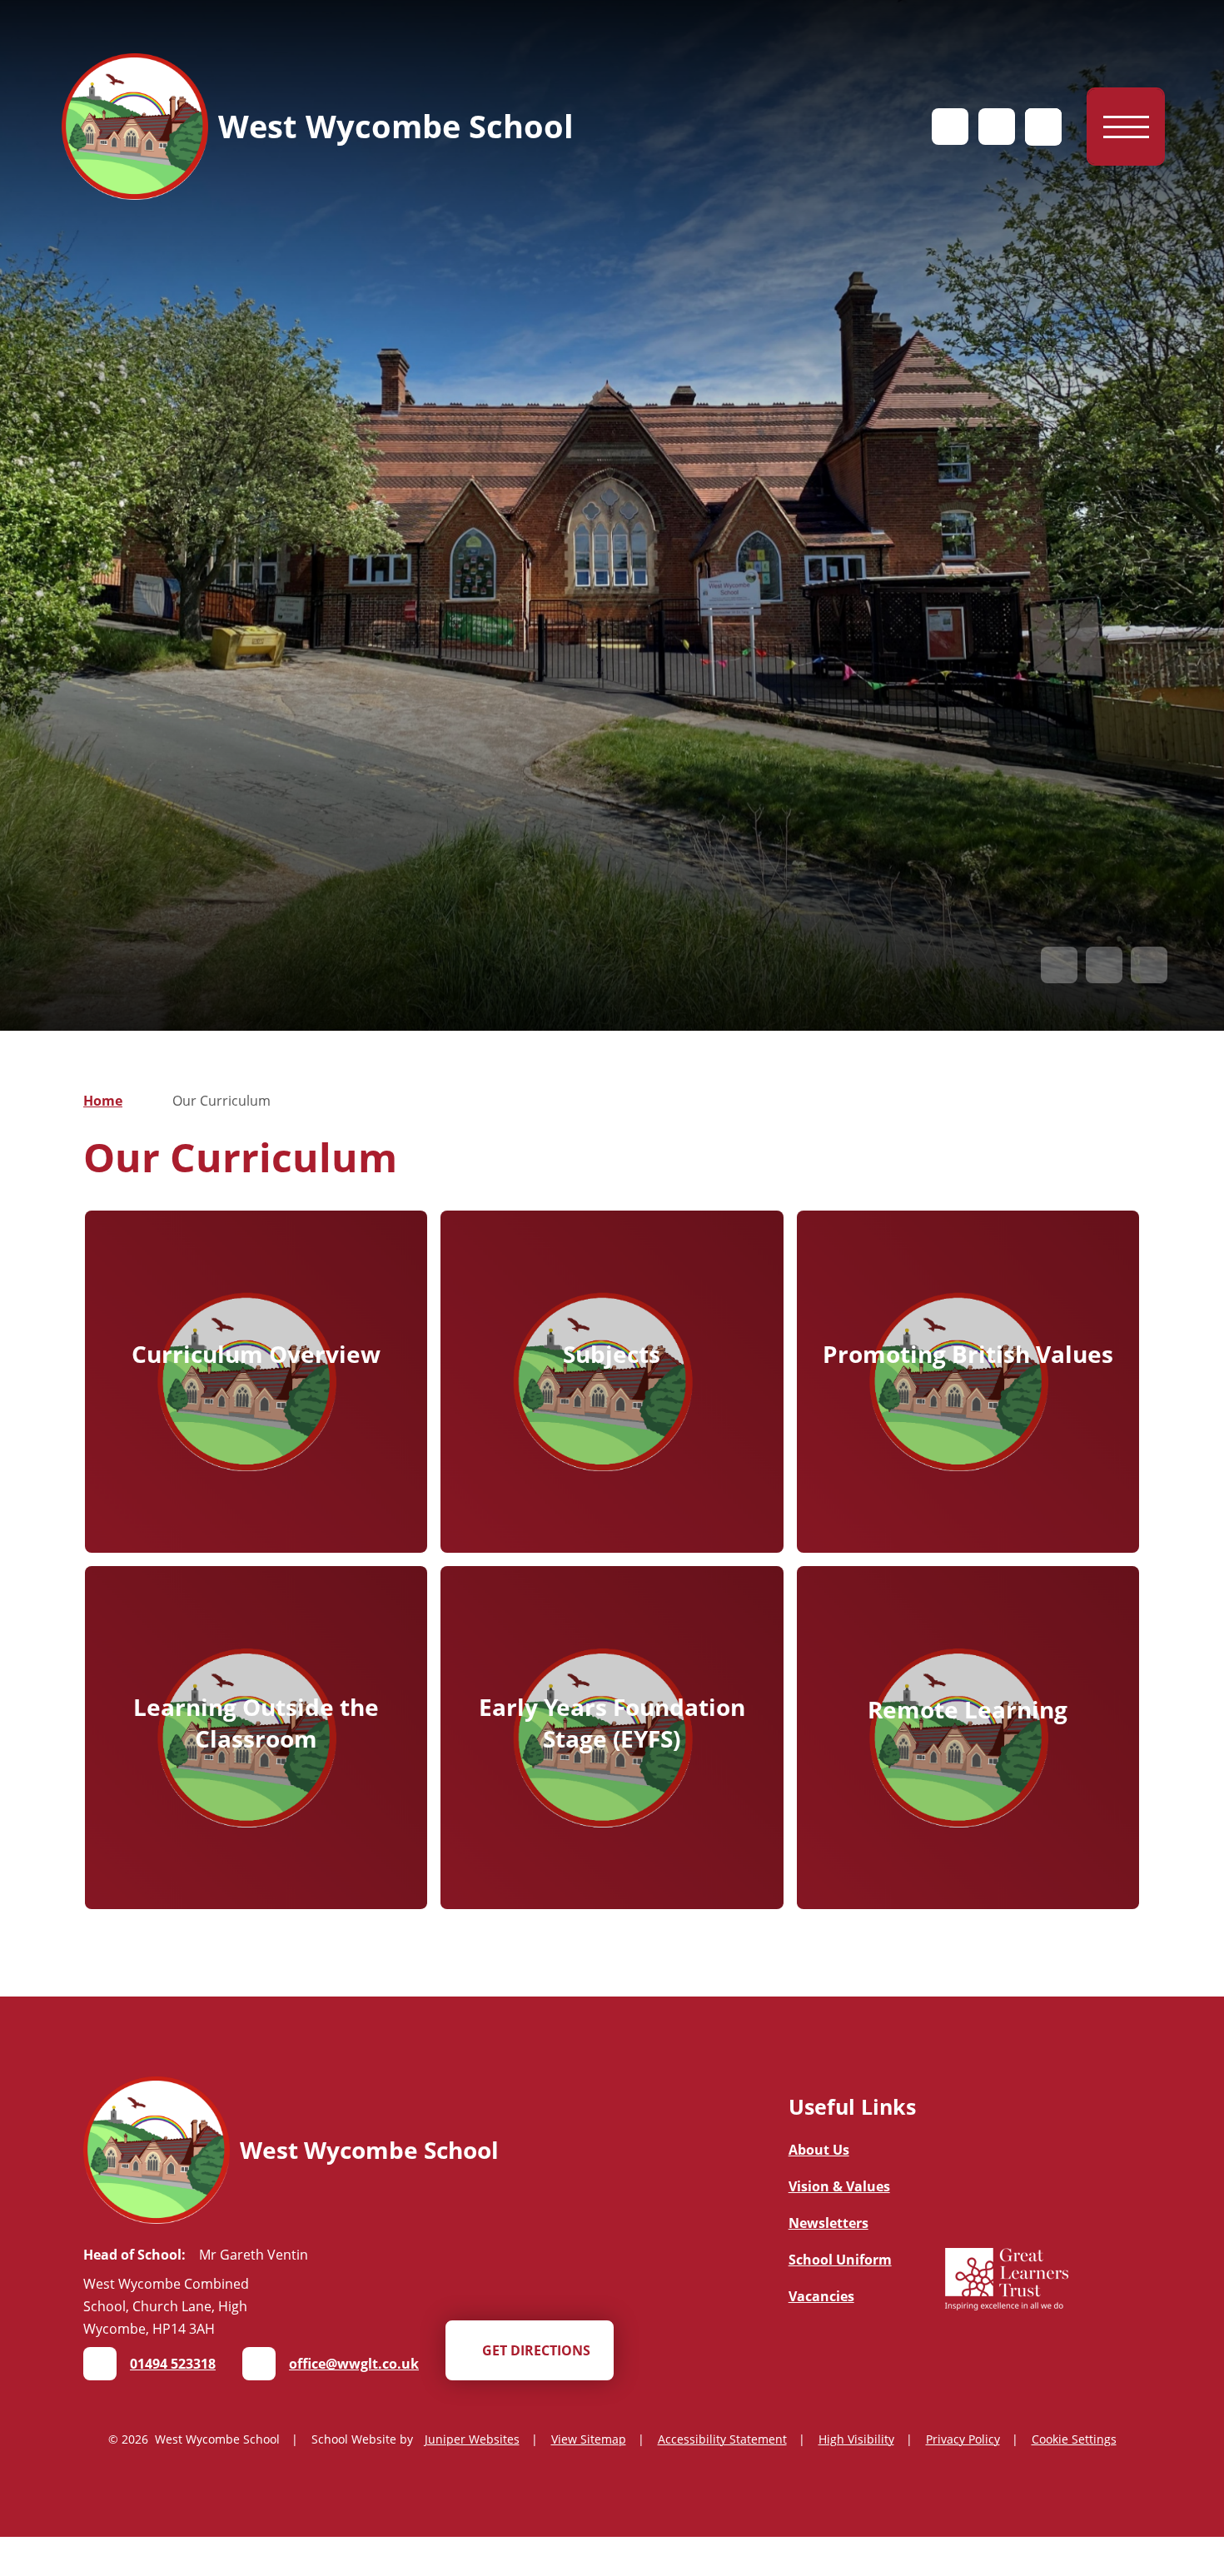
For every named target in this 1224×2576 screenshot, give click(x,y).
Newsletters (828, 2223)
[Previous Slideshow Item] (1059, 965)
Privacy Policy (963, 2439)
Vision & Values (839, 2186)
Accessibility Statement (722, 2439)
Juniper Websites (472, 2439)
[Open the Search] (1043, 127)
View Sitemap (589, 2439)
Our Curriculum (221, 1101)
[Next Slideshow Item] (1104, 965)
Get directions (536, 2350)
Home (103, 1101)
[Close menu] (1126, 127)
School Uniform (840, 2260)
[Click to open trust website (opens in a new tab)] (1007, 2281)
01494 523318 (173, 2364)
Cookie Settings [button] (1074, 2439)
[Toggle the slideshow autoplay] (1149, 965)
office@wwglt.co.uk (354, 2364)
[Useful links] (950, 127)
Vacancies (821, 2296)
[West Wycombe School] (135, 127)
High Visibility (856, 2439)
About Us (819, 2150)
